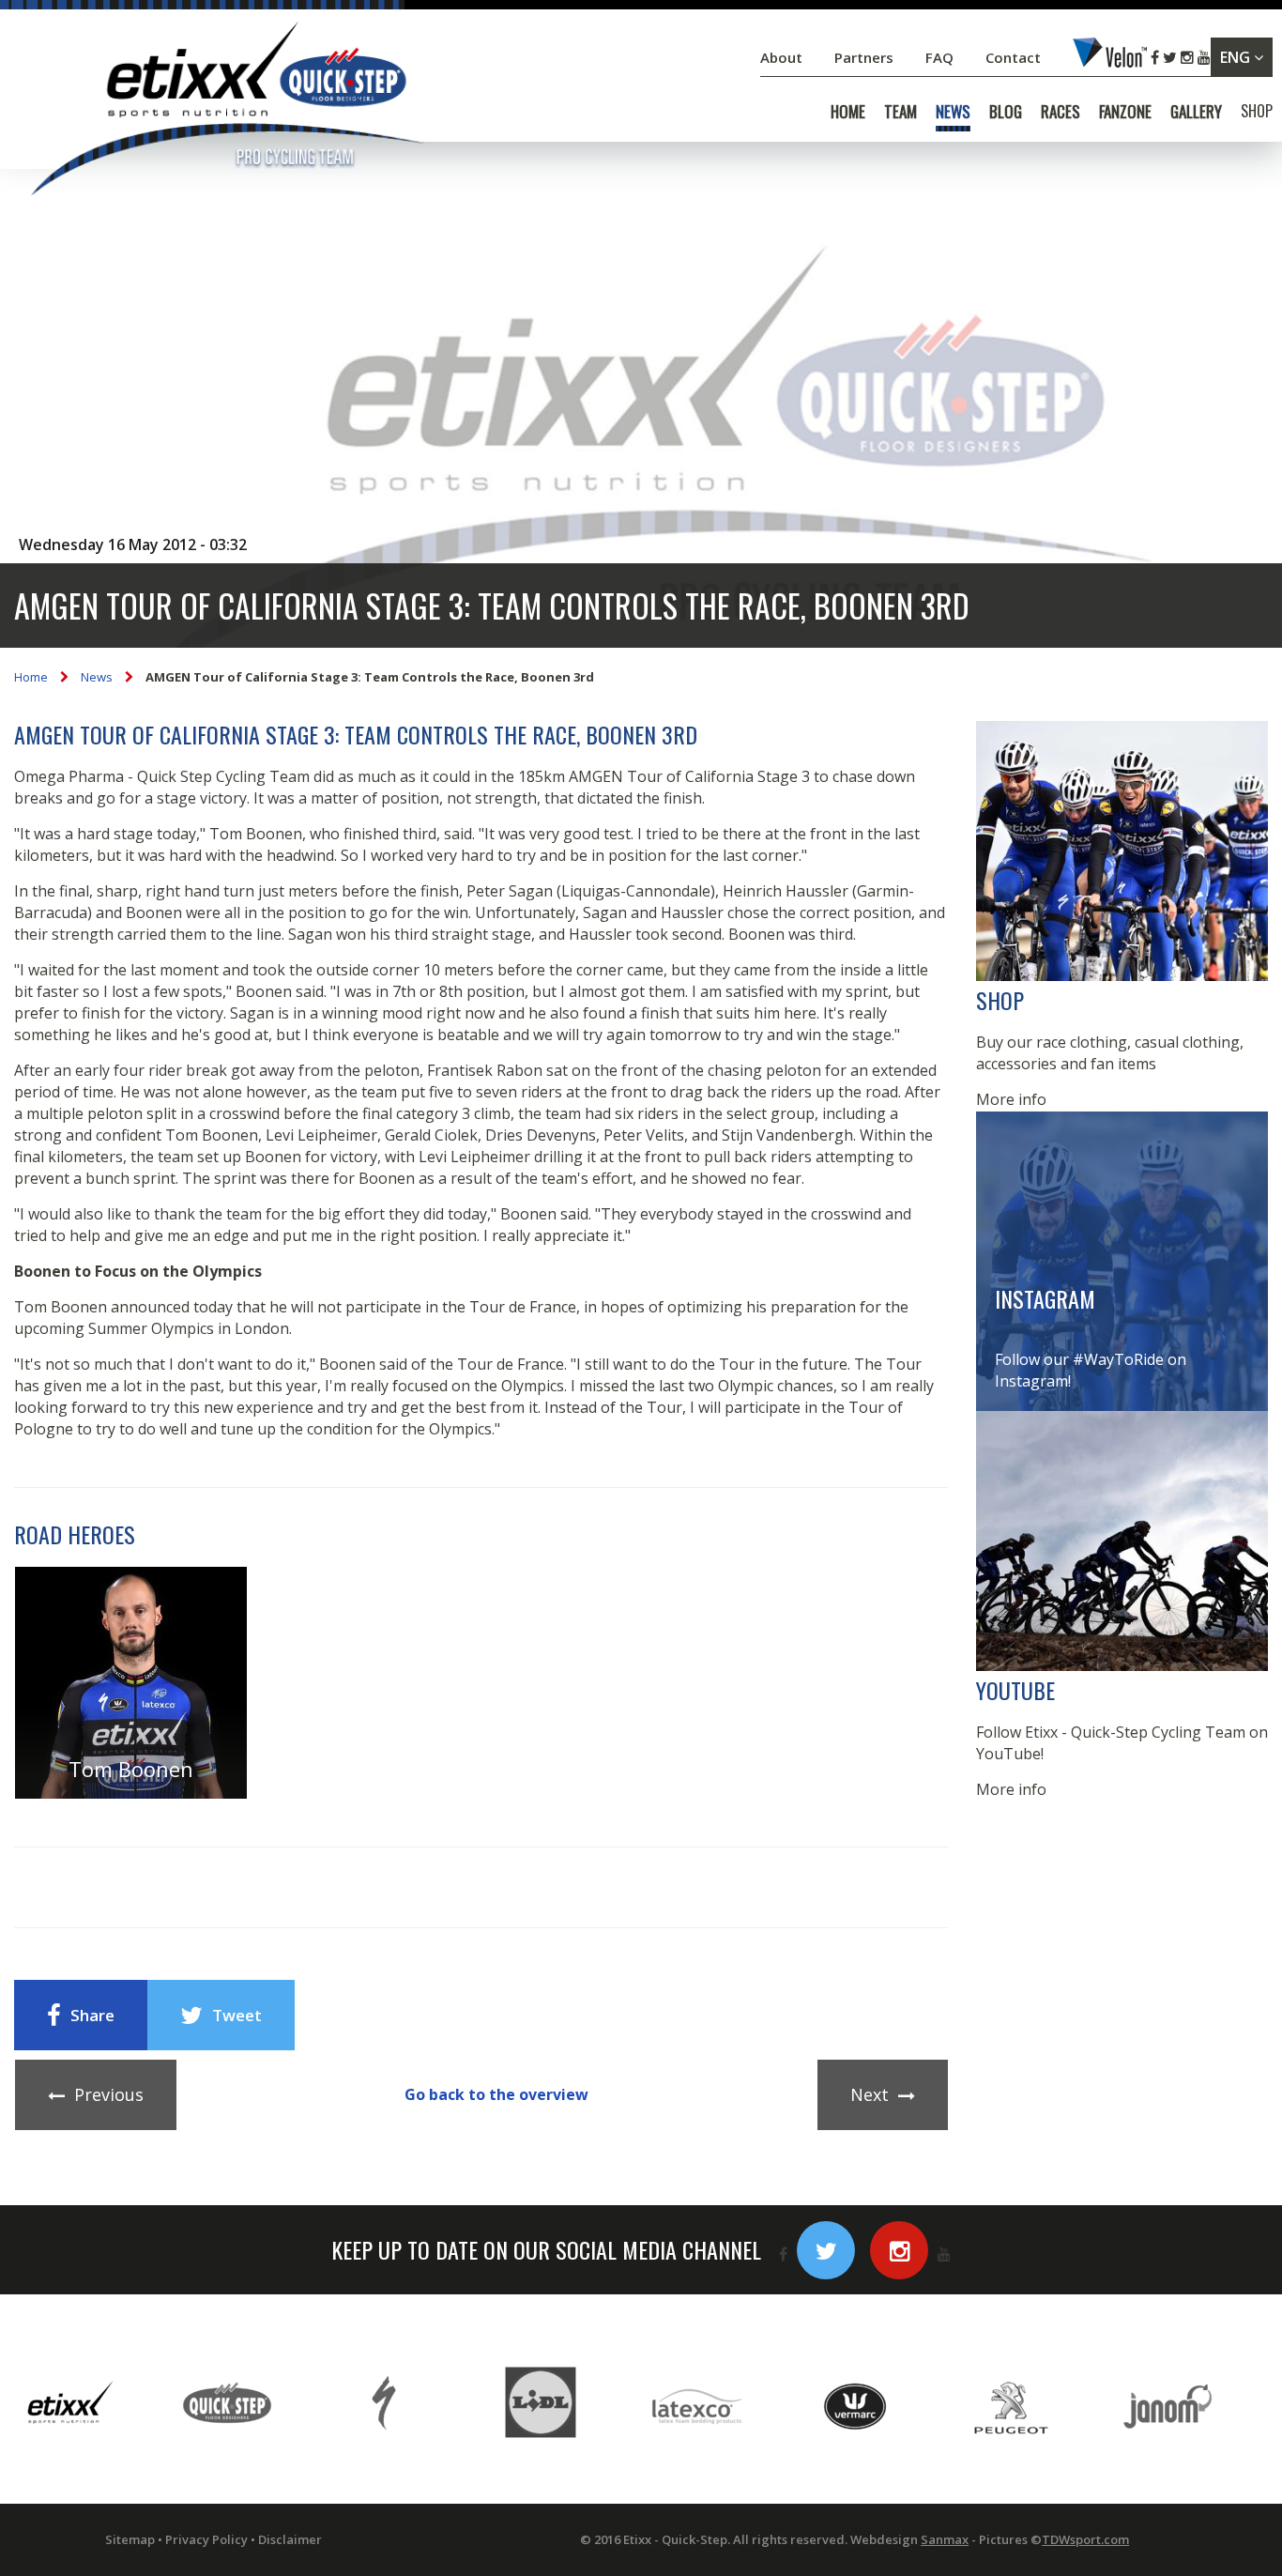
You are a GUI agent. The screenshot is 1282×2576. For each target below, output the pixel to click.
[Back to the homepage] (225, 112)
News (97, 677)
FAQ (939, 57)
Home (31, 677)
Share (92, 2015)
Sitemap (130, 2539)
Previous (109, 2094)
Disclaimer (290, 2539)
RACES (1061, 112)
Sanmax (945, 2539)
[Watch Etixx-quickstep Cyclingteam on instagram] (899, 2250)
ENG (1237, 57)
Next (870, 2094)
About (783, 57)
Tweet (237, 2015)
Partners (866, 57)
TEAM (900, 112)
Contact (1015, 57)
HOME (848, 112)
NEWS (953, 112)
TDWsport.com (1085, 2539)
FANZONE (1125, 112)
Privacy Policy (206, 2539)
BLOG (1006, 112)
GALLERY (1196, 112)
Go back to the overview (496, 2094)
